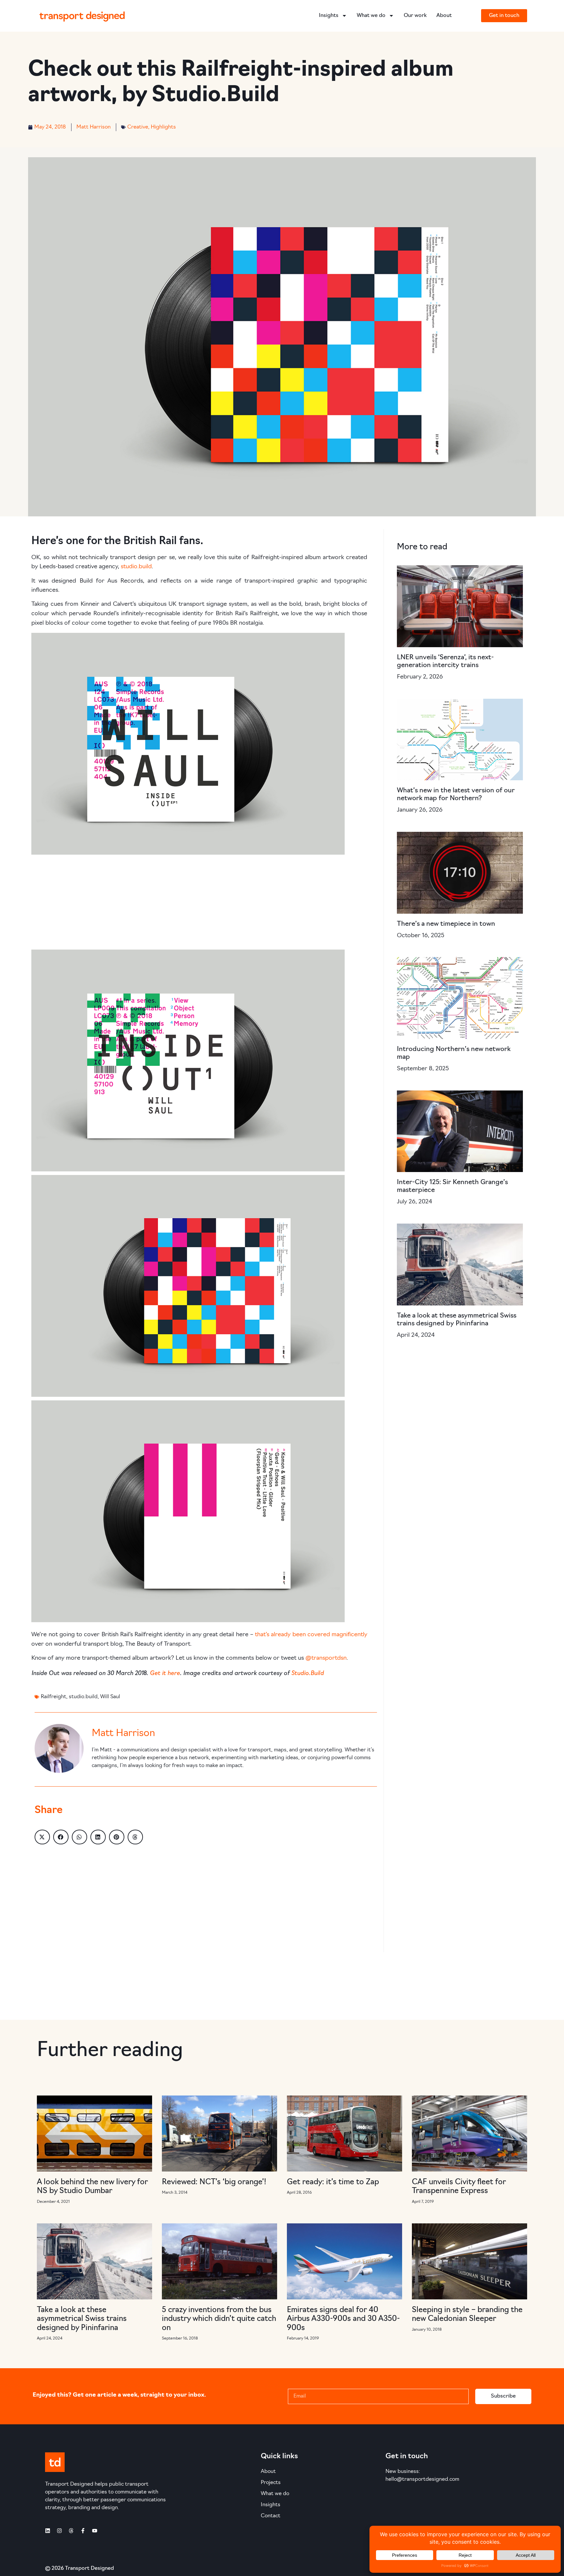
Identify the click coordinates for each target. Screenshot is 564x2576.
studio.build (136, 567)
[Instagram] (59, 2531)
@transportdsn (326, 1658)
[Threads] (71, 2531)
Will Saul (110, 1697)
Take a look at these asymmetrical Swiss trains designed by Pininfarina (82, 2319)
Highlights (163, 127)
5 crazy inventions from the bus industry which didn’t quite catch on (219, 2319)
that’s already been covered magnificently (311, 1635)
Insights (329, 16)
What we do (371, 16)
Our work (415, 16)
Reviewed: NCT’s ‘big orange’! (214, 2182)
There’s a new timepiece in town (446, 924)
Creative (138, 127)
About (444, 16)
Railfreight (54, 1697)
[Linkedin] (48, 2531)
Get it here (165, 1672)
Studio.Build (307, 1672)
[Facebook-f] (83, 2531)
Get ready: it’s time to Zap (333, 2182)
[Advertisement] (199, 904)
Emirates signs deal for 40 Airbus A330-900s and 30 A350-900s (343, 2319)
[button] (42, 1837)
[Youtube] (95, 2531)
